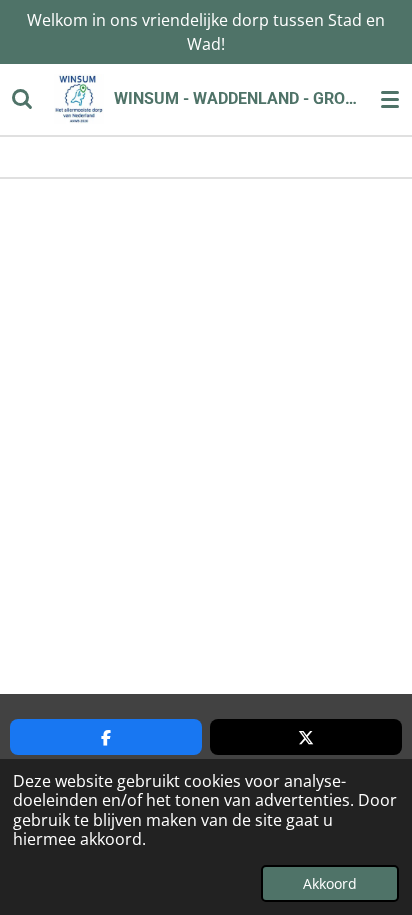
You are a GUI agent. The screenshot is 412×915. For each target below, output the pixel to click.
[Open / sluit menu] (390, 99)
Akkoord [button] (330, 883)
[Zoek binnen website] (22, 99)
